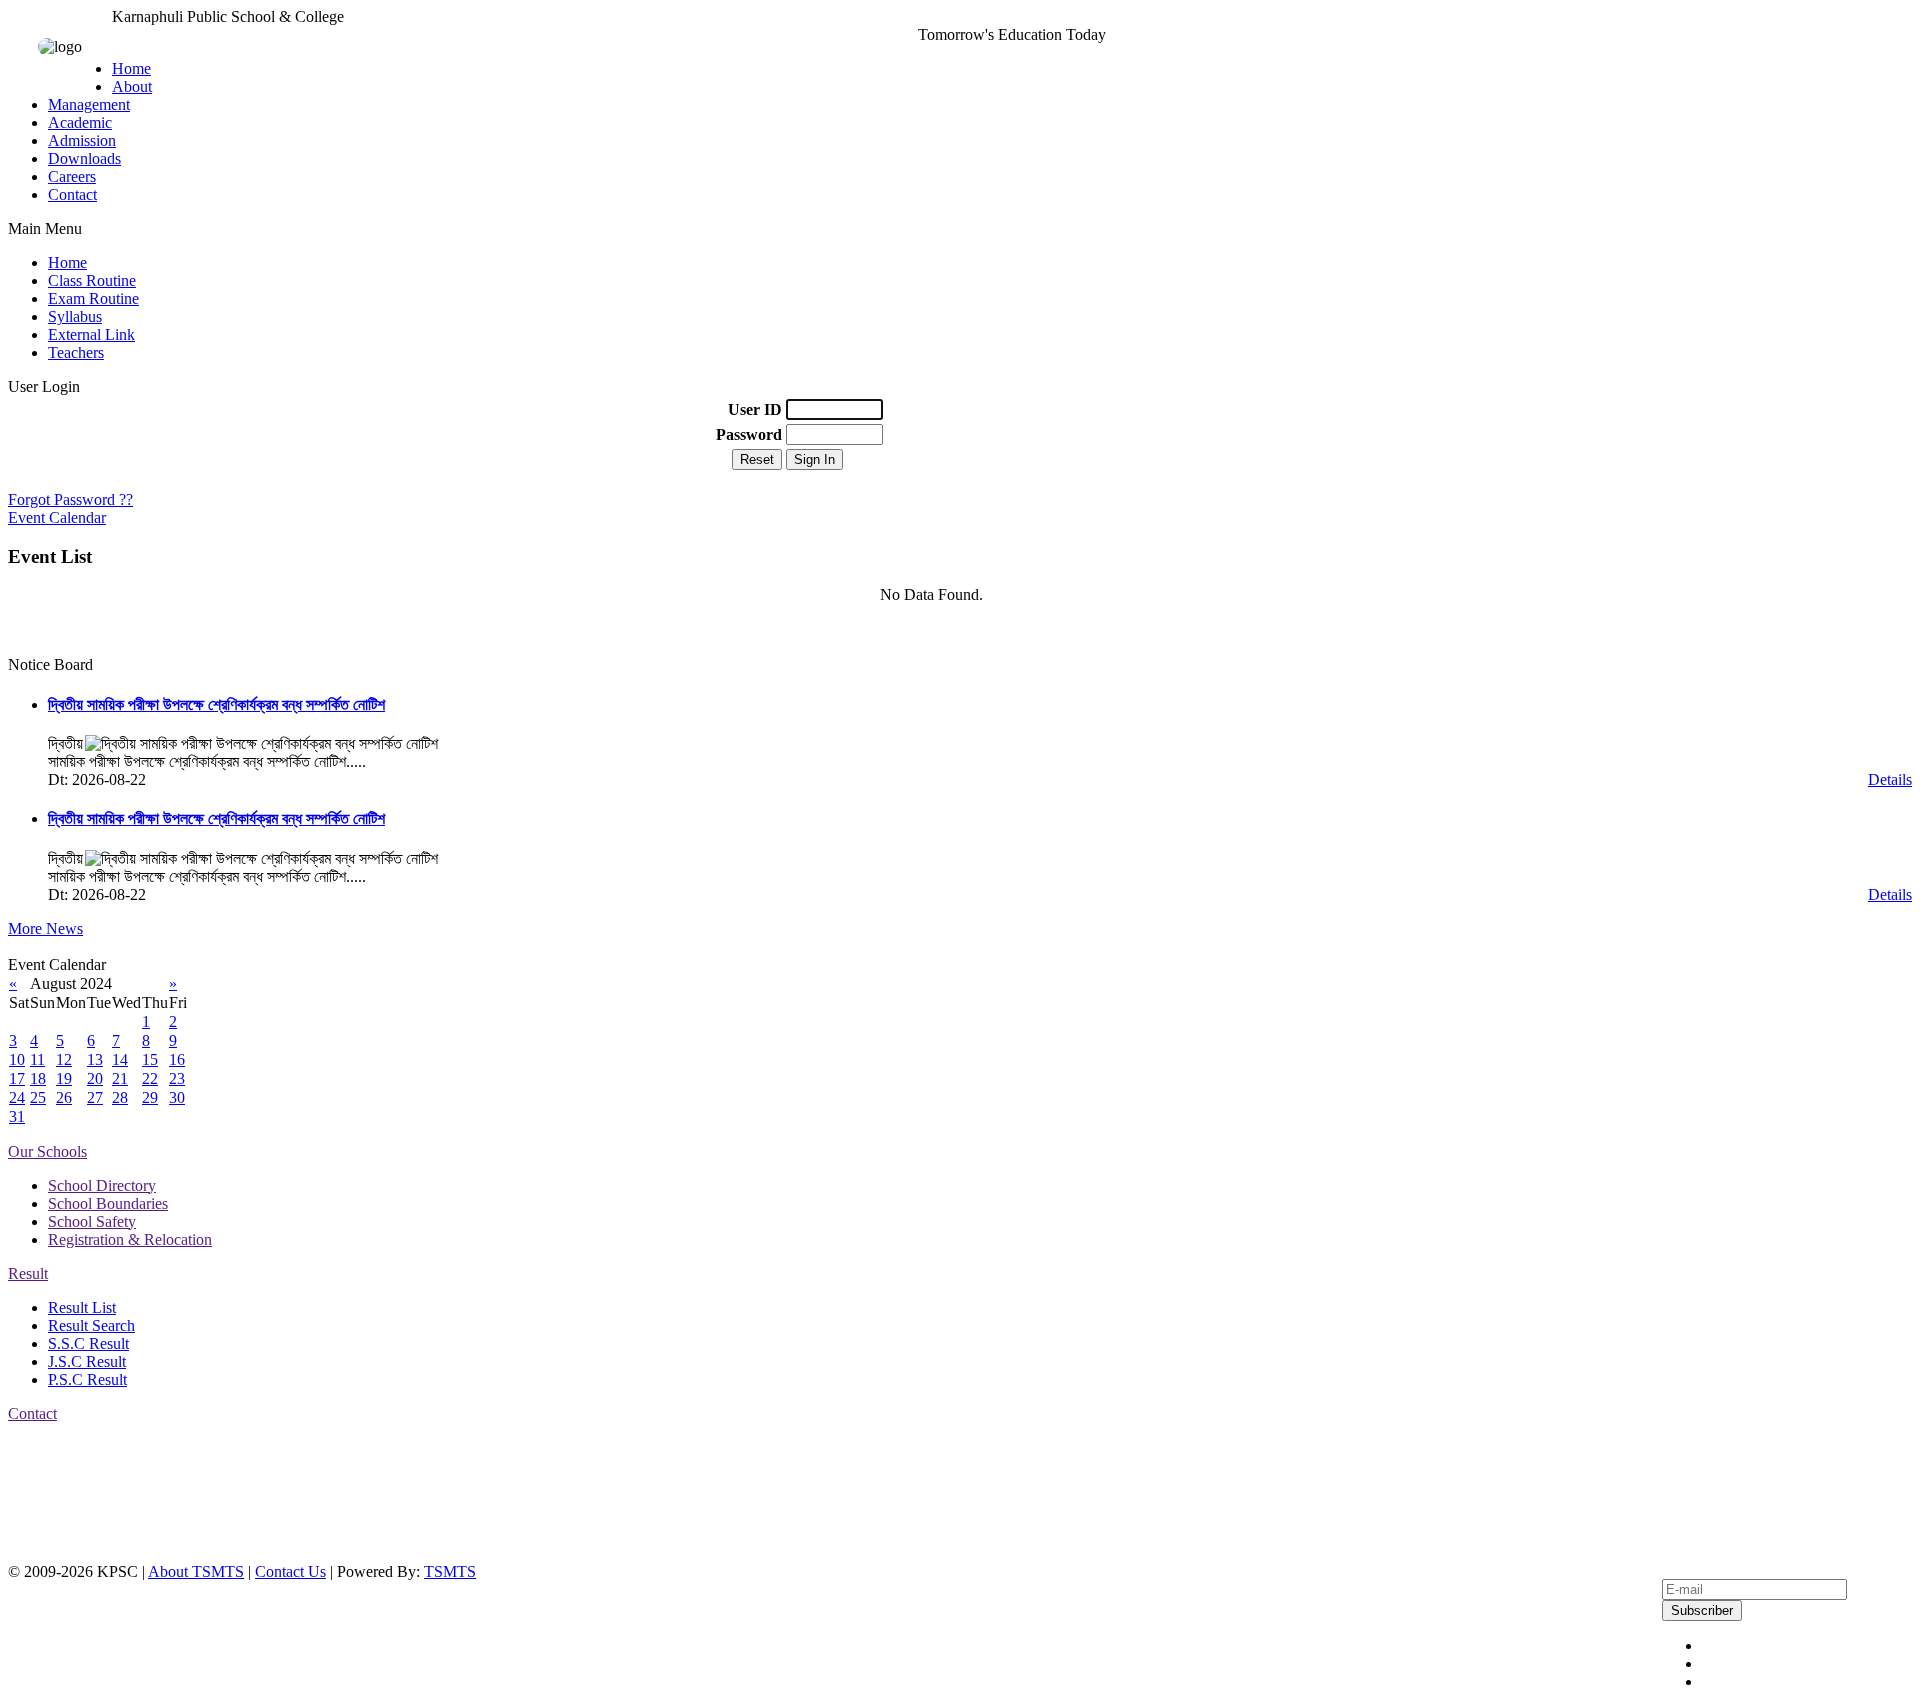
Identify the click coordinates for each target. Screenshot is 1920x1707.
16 (177, 1059)
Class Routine (92, 280)
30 (177, 1097)
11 (37, 1059)
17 (17, 1078)
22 (150, 1078)
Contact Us (290, 1571)
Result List (82, 1307)
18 (38, 1078)
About (132, 86)
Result (28, 1273)
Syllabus (75, 316)
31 (17, 1116)
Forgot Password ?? (70, 499)
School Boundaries (108, 1203)
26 (64, 1097)
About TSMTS (196, 1571)
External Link (91, 334)
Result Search (91, 1325)
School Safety (92, 1221)
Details (1890, 779)
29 (150, 1097)
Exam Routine (93, 298)
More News (45, 928)
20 (95, 1078)
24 (17, 1097)
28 (120, 1097)
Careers (72, 176)
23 (177, 1078)
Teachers (76, 352)
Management (89, 104)
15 (150, 1059)
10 (17, 1059)
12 (64, 1059)
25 (38, 1097)
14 (120, 1059)
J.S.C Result (87, 1361)
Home (131, 68)
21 (120, 1078)
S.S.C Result (88, 1343)
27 (95, 1097)
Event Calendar (57, 517)
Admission (82, 140)
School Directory (102, 1185)
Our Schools (47, 1151)
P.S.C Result (87, 1379)
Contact (72, 194)
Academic (80, 122)
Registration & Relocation (130, 1239)
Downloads (84, 158)
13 (95, 1059)
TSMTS (450, 1571)
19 (64, 1078)
